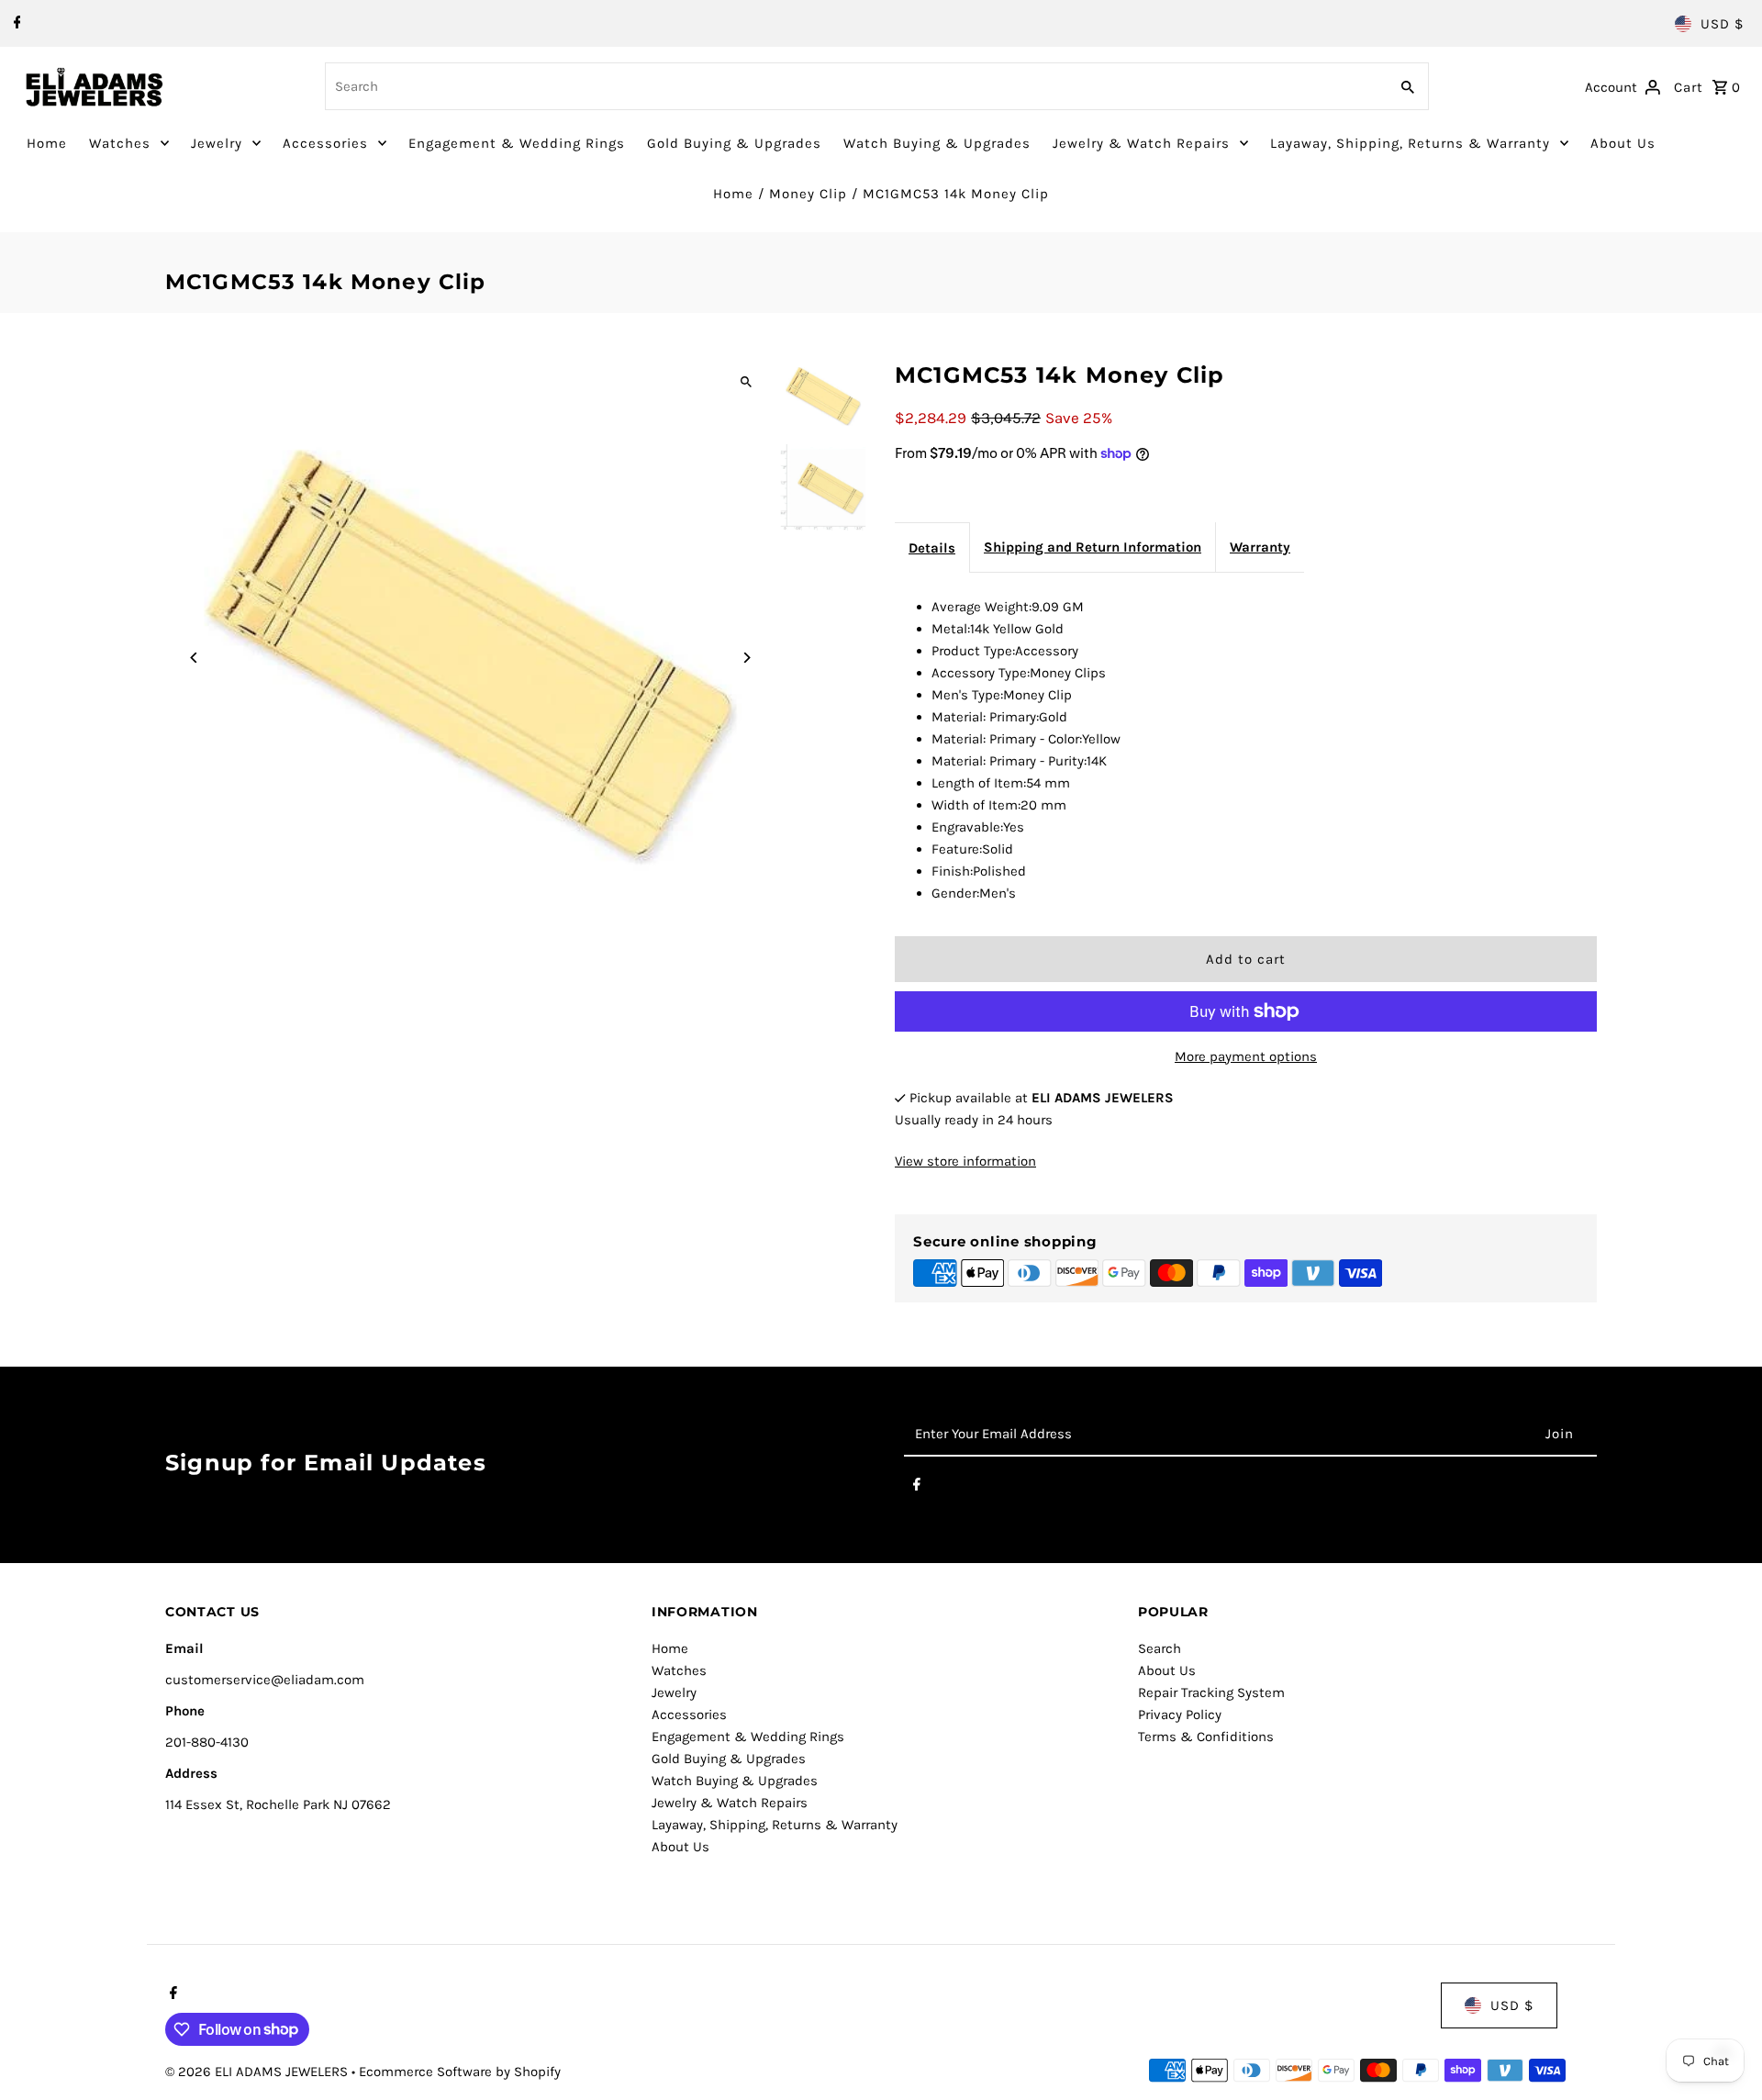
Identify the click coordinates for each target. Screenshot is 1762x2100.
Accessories (325, 143)
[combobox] (854, 86)
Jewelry (217, 143)
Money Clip (808, 194)
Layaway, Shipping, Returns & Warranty (1410, 143)
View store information (965, 1161)
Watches (120, 143)
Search (1160, 1648)
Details (932, 548)
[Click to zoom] (746, 382)
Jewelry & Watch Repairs (1141, 143)
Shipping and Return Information (1093, 547)
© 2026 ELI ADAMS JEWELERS (258, 2072)
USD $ (1722, 24)
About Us (1623, 143)
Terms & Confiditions (1206, 1737)
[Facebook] (15, 24)
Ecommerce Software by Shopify (460, 2072)
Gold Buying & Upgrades (734, 143)
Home (47, 143)
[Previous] (195, 658)
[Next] (746, 658)
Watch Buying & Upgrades (937, 143)
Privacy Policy (1180, 1715)
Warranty (1260, 547)
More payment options (1246, 1056)
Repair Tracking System (1211, 1692)
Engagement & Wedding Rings (517, 143)
